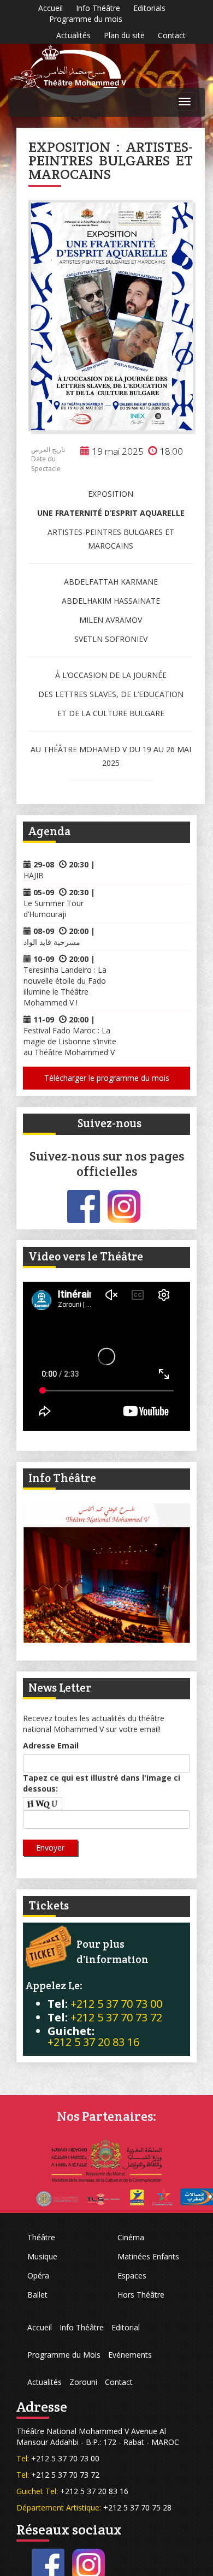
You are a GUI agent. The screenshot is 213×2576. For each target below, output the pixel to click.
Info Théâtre (98, 8)
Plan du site (124, 35)
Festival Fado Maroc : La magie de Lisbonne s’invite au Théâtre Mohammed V (70, 1041)
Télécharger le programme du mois (107, 1078)
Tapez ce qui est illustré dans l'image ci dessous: (102, 1783)
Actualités (73, 35)
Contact (172, 35)
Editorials (149, 8)
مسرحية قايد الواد (52, 942)
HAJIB (34, 875)
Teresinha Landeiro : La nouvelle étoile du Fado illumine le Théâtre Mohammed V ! (65, 986)
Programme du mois (86, 19)
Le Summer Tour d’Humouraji (54, 909)
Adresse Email (51, 1745)
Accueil (51, 8)
